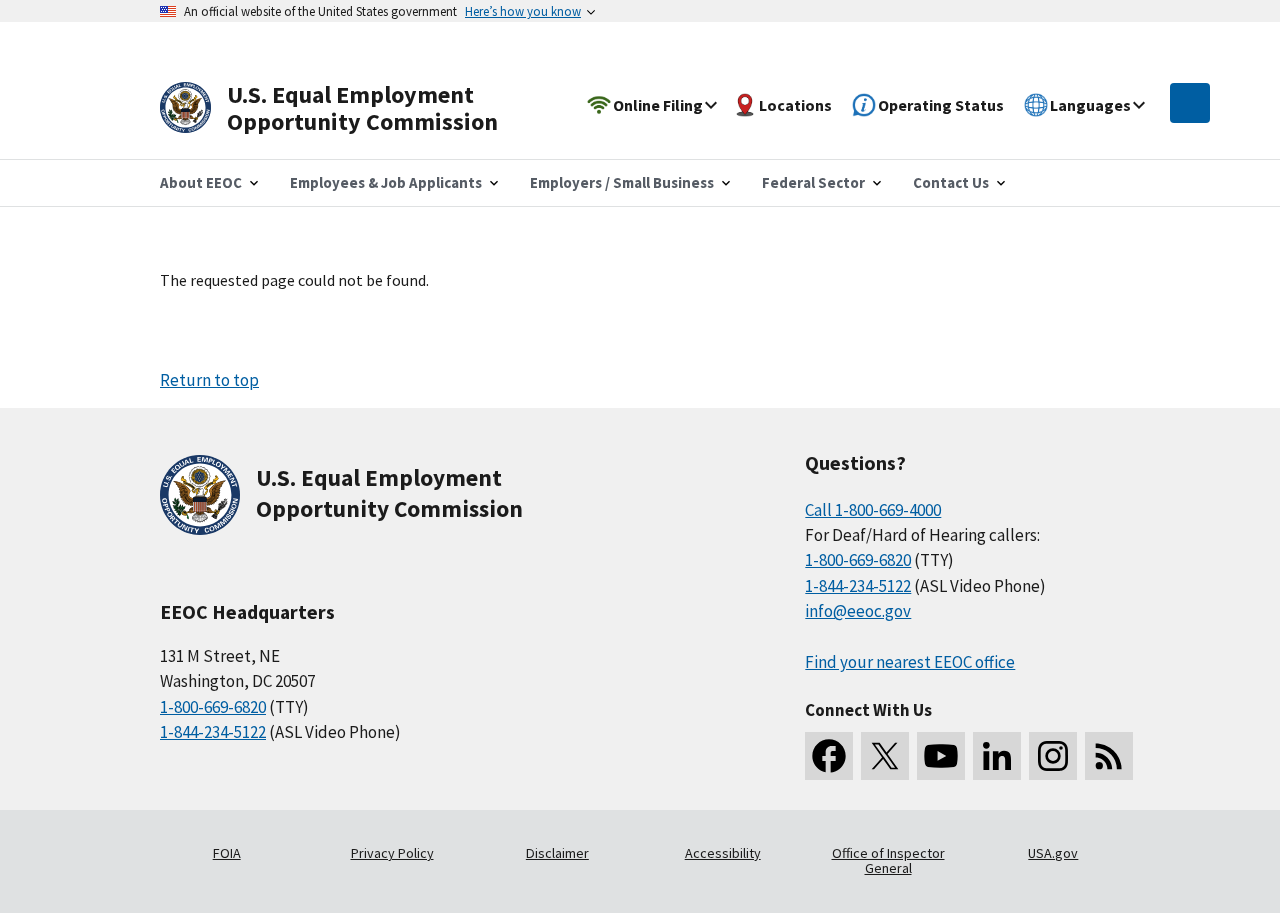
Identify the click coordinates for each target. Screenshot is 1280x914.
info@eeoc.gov (858, 611)
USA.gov (1053, 853)
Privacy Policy (392, 853)
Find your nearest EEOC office (910, 662)
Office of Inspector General (888, 861)
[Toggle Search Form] (1190, 103)
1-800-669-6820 (213, 707)
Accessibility (723, 853)
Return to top (209, 380)
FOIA (227, 853)
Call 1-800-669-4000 (873, 510)
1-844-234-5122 (213, 732)
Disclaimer (557, 853)
